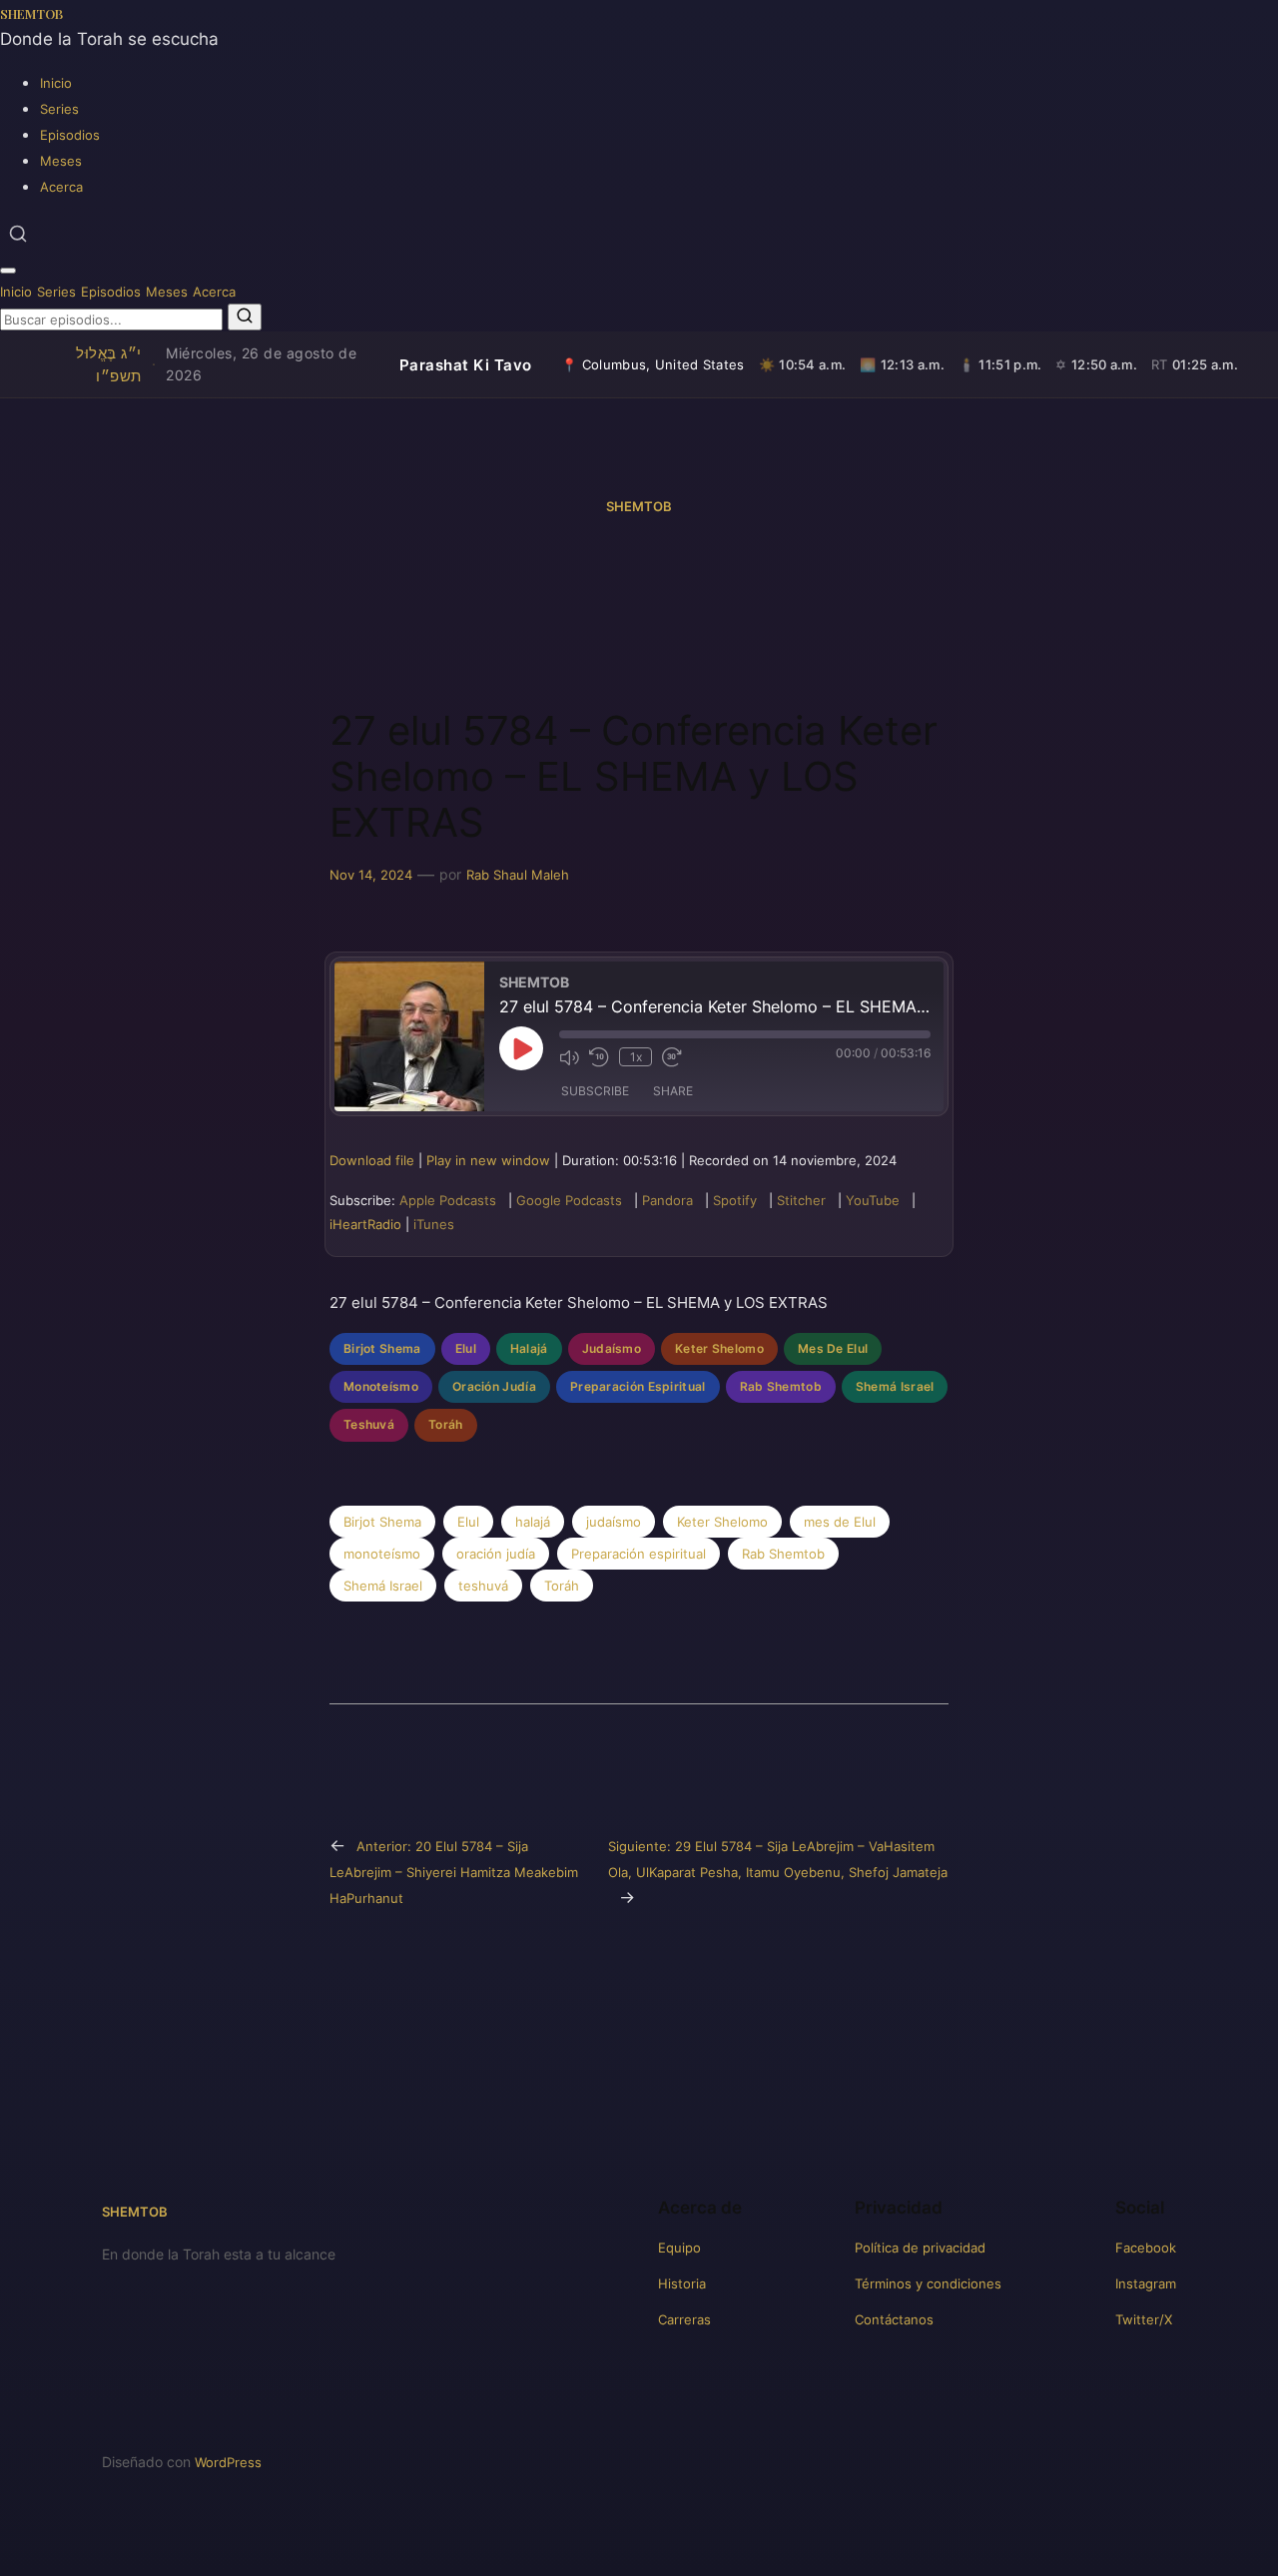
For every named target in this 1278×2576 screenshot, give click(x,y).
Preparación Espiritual (638, 1386)
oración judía (496, 1554)
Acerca (61, 187)
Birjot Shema (382, 1348)
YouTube (873, 1200)
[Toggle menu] (8, 271)
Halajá (529, 1348)
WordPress (228, 2462)
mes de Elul (840, 1522)
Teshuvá (369, 1424)
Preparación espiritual (639, 1554)
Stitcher (801, 1200)
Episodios (70, 135)
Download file (372, 1160)
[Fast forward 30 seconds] (672, 1057)
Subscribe (595, 1091)
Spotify (735, 1200)
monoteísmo (382, 1554)
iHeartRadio (365, 1224)
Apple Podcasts (448, 1200)
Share (673, 1091)
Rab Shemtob (781, 1386)
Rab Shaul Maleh (518, 875)
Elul (466, 1348)
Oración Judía (494, 1386)
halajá (533, 1522)
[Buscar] (18, 234)
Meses (61, 161)
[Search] (245, 317)
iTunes (434, 1224)
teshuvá (483, 1586)
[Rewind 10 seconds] (599, 1057)
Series (59, 109)
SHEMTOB (31, 13)
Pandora (667, 1200)
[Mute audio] (569, 1057)
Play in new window (488, 1160)
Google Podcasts (569, 1200)
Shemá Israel (895, 1386)
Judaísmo (612, 1348)
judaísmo (614, 1522)
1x (636, 1057)
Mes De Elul (833, 1348)
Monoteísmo (381, 1386)
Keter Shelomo (719, 1348)
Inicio (56, 83)
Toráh (446, 1424)
